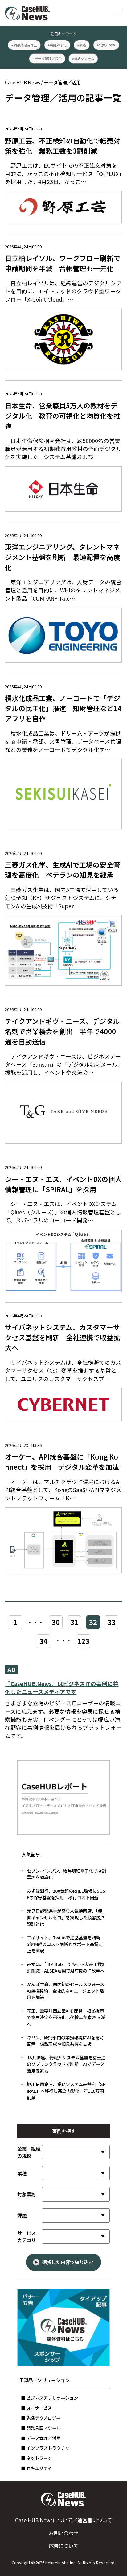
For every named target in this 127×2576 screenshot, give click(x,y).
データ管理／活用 (62, 82)
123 (84, 1641)
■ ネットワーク (37, 2458)
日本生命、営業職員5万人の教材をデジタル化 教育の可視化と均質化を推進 (63, 416)
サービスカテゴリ (27, 2236)
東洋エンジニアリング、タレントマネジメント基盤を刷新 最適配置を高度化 (63, 557)
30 (56, 1622)
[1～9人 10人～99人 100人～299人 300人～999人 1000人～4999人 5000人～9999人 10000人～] (76, 2152)
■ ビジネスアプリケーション (49, 2398)
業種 (22, 2173)
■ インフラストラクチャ (45, 2448)
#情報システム (83, 58)
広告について (63, 2546)
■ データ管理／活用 (41, 2438)
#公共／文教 (106, 45)
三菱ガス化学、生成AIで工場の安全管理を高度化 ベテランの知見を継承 (62, 870)
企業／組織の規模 (29, 2152)
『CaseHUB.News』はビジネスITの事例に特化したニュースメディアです (62, 1688)
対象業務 (27, 2194)
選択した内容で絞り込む (68, 2262)
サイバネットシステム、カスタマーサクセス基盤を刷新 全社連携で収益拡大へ (63, 1337)
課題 (22, 2215)
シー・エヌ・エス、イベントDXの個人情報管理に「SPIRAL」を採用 (63, 1184)
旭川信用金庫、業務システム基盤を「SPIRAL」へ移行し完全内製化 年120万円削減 (66, 2091)
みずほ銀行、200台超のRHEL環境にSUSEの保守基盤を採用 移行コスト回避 (66, 1894)
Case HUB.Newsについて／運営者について (63, 2520)
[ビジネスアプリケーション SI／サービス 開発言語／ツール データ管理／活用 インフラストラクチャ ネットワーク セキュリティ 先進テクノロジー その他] (76, 2237)
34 (43, 1641)
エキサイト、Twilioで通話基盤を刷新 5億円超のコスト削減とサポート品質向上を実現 (66, 1944)
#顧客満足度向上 (24, 45)
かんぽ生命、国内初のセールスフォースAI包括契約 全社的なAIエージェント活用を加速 (66, 1991)
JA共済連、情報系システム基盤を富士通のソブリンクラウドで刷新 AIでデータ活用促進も (66, 2064)
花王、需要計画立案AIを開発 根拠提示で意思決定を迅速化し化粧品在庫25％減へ (66, 2017)
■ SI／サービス (36, 2408)
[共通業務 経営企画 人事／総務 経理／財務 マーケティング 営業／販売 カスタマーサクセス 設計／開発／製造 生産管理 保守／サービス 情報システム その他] (76, 2194)
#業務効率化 (57, 45)
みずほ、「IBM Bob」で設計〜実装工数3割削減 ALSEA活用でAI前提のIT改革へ (66, 1967)
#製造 (82, 45)
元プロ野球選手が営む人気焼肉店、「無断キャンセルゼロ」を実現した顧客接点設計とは (66, 1917)
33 (112, 1622)
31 (74, 1622)
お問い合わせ (63, 2533)
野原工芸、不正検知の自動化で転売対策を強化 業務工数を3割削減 (63, 146)
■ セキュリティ (36, 2468)
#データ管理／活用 (47, 58)
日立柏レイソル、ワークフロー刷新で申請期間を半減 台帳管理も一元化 (63, 263)
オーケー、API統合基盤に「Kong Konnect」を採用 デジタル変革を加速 (62, 1462)
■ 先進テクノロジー (41, 2418)
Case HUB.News (23, 82)
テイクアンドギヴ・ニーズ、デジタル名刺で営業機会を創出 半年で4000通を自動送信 (62, 1031)
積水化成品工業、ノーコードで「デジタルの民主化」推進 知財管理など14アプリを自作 (63, 708)
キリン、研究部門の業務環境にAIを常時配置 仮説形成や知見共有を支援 (65, 2041)
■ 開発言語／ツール (41, 2428)
